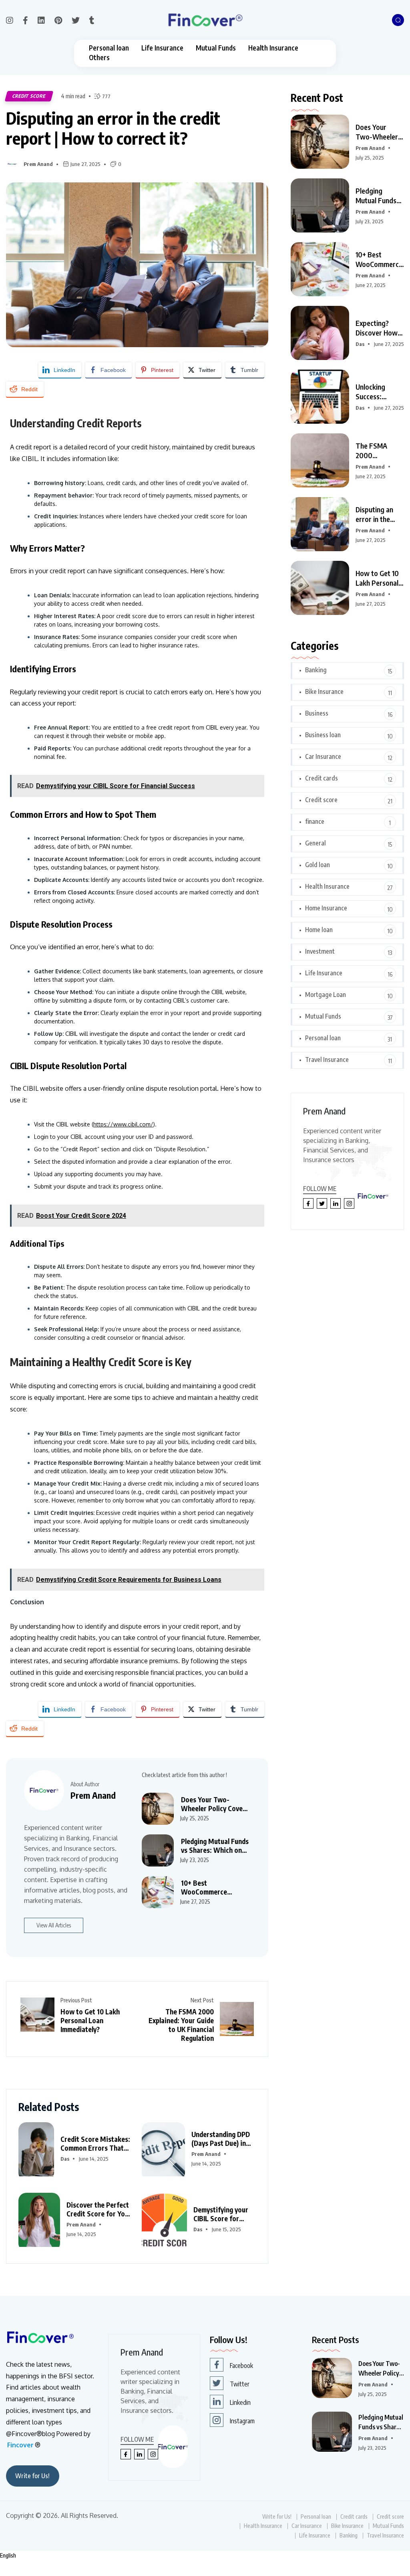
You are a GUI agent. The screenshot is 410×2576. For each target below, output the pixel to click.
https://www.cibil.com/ (123, 1124)
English (8, 2555)
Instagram (242, 2421)
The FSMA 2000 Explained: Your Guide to (379, 451)
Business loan (323, 735)
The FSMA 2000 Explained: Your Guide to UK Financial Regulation (181, 2025)
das (65, 2159)
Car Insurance (323, 756)
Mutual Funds (216, 48)
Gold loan (318, 865)
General (316, 843)
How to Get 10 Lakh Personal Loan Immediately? (90, 2020)
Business (317, 713)
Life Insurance (162, 48)
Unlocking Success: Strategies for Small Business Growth (378, 392)
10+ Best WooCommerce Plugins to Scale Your (380, 259)
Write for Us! (32, 2476)
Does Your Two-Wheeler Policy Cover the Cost (377, 132)
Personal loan (109, 48)
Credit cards (322, 778)
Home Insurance (326, 908)
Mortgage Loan (326, 995)
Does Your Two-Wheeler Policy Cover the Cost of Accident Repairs (213, 1804)
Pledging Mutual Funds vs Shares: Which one (376, 196)
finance (315, 821)
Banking (316, 670)
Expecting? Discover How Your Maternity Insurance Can (378, 328)
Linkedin (240, 2402)
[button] (205, 2556)
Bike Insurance (324, 692)
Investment (320, 951)
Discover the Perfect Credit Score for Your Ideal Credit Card (99, 2209)
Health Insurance (273, 48)
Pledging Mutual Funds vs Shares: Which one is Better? (215, 1846)
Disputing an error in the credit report (375, 514)
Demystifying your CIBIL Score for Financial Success (221, 2214)
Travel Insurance (327, 1060)
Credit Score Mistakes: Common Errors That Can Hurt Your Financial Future (96, 2143)
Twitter (240, 2384)
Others (99, 58)
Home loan (319, 930)
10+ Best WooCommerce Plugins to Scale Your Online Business (213, 1887)
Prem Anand (38, 164)
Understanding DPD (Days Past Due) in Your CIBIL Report (221, 2139)
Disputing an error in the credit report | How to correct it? (113, 128)
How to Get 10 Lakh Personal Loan (377, 578)
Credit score (29, 96)
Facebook (241, 2366)
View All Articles (54, 1925)
